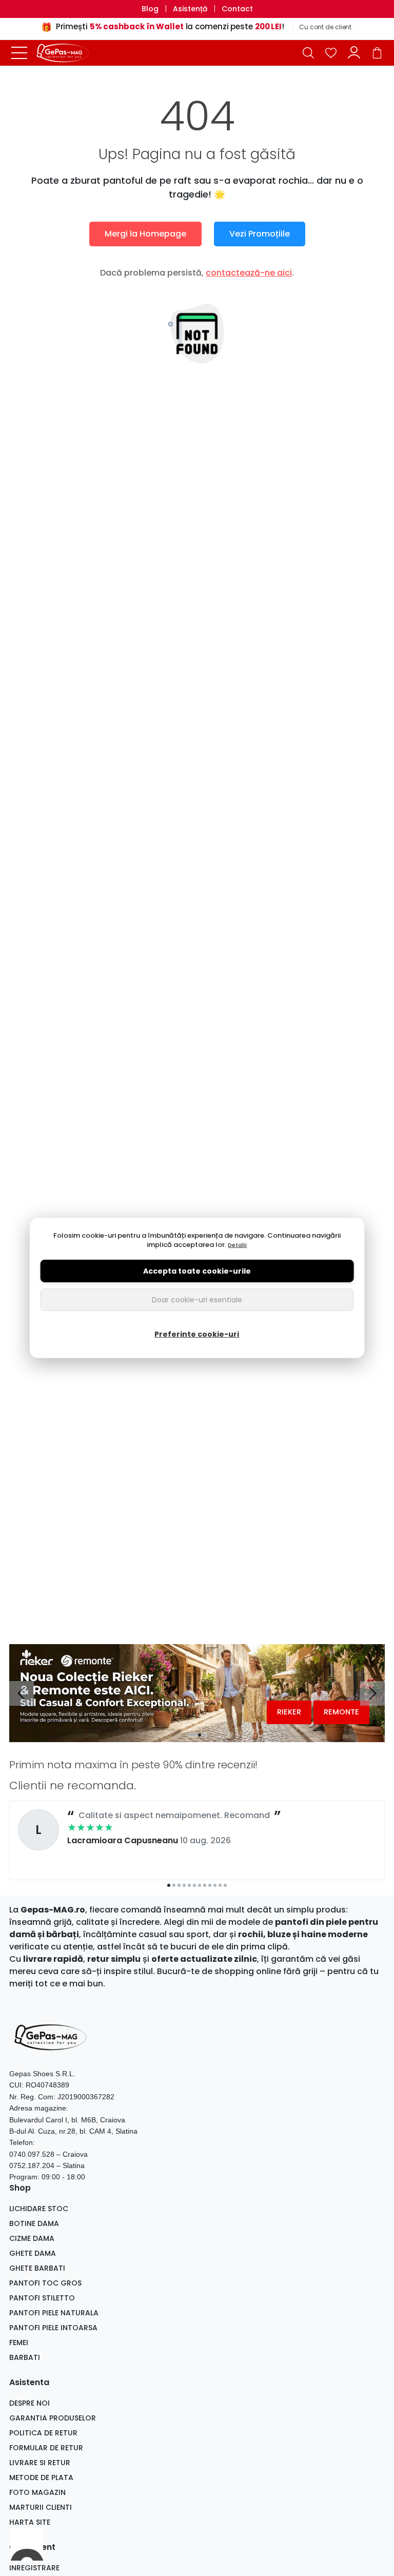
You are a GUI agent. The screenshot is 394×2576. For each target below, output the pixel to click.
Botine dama (34, 2223)
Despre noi (29, 2403)
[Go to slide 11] (220, 1885)
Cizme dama (32, 2238)
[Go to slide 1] (189, 1735)
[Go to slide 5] (189, 1885)
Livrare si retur (40, 2463)
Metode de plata (41, 2477)
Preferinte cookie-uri (197, 1334)
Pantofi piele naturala (54, 2313)
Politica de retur (43, 2433)
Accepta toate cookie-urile (197, 1271)
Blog (150, 9)
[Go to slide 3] (200, 1735)
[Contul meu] (354, 53)
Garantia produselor (53, 2418)
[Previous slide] (22, 1693)
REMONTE (341, 1712)
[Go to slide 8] (205, 1885)
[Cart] (377, 53)
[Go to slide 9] (210, 1885)
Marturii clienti (41, 2507)
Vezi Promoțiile (260, 234)
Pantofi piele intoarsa (53, 2328)
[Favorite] (331, 53)
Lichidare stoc (39, 2209)
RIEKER (289, 1712)
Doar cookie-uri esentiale (197, 1300)
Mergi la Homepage (145, 234)
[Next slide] (372, 1693)
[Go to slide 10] (215, 1885)
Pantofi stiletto (42, 2298)
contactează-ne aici (249, 273)
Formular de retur (46, 2448)
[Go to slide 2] (194, 1735)
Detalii (237, 1245)
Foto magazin (37, 2492)
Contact (237, 9)
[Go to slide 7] (200, 1885)
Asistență (190, 9)
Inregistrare (34, 2568)
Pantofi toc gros (45, 2283)
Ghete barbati (37, 2268)
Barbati (25, 2357)
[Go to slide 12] (225, 1885)
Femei (19, 2343)
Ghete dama (33, 2253)
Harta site (30, 2522)
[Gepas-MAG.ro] (66, 53)
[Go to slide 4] (205, 1735)
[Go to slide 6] (194, 1885)
